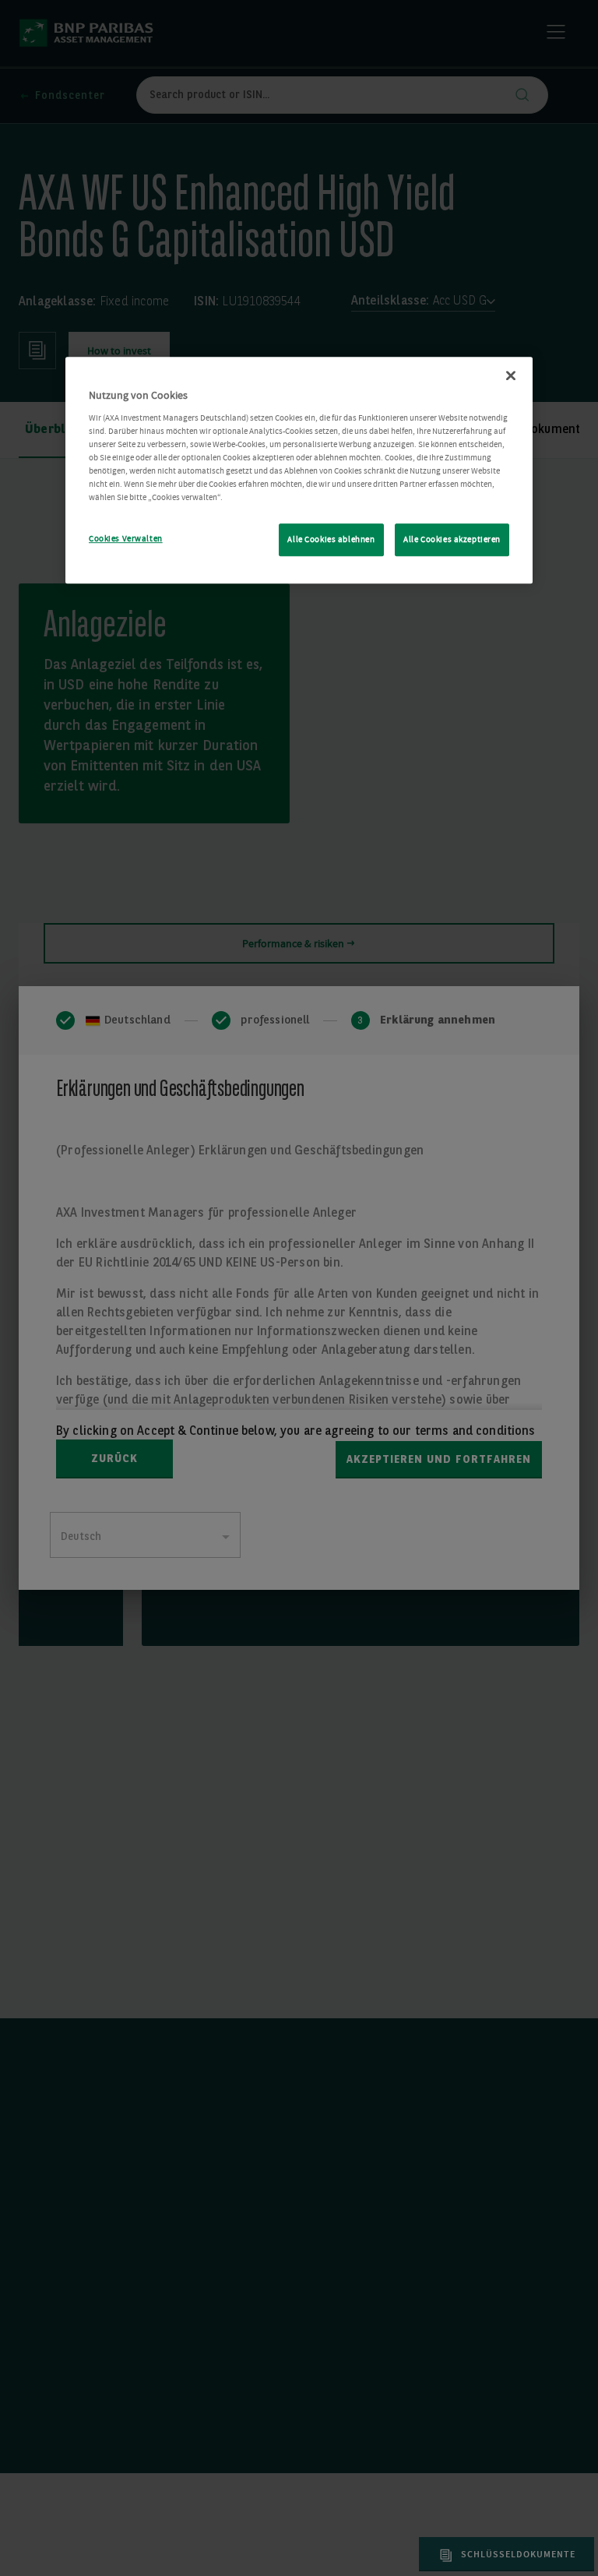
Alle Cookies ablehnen (331, 539)
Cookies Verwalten (126, 539)
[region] (299, 470)
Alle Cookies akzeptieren (452, 539)
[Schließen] (511, 375)
